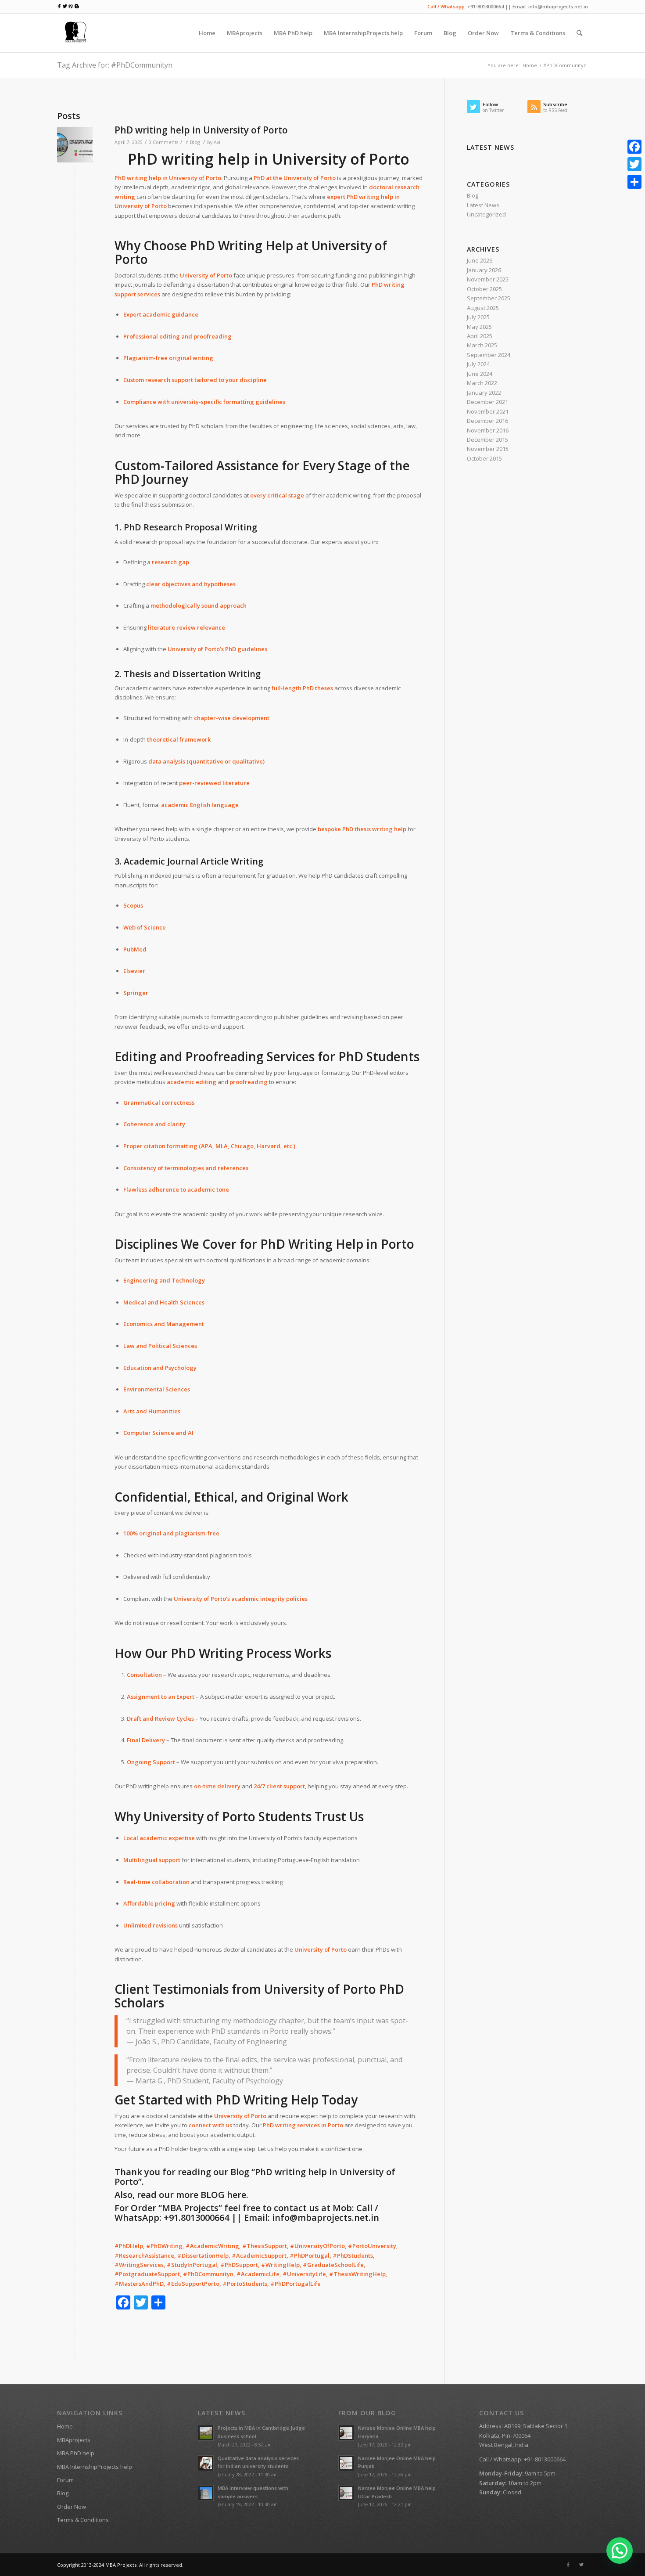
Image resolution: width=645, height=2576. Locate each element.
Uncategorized (486, 214)
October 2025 (484, 289)
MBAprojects (74, 2440)
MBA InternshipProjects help (95, 2467)
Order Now (72, 2507)
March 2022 (482, 383)
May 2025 (479, 327)
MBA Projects (121, 2565)
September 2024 (489, 355)
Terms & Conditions (83, 2520)
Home (530, 65)
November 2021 (488, 411)
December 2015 (487, 440)
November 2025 (488, 279)
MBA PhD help (76, 2453)
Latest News (483, 205)
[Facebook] (568, 2565)
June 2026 (480, 260)
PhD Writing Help (242, 245)
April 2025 (480, 336)
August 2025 (483, 308)
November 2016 (488, 430)
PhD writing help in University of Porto (201, 130)
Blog (195, 142)
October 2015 (484, 458)
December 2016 (487, 421)
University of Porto (195, 178)
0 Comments (163, 142)
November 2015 (488, 449)
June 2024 (480, 374)
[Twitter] (581, 2565)
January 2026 (484, 270)
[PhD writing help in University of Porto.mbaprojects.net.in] (75, 145)
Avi (217, 142)
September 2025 (489, 298)
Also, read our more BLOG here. (181, 2195)
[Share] (634, 182)
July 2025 (478, 317)
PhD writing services (291, 2125)
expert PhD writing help (360, 197)
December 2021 (487, 402)
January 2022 (484, 393)
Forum (65, 2480)
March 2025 (482, 345)
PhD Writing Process (231, 1653)
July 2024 (478, 364)
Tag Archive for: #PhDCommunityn (115, 65)
